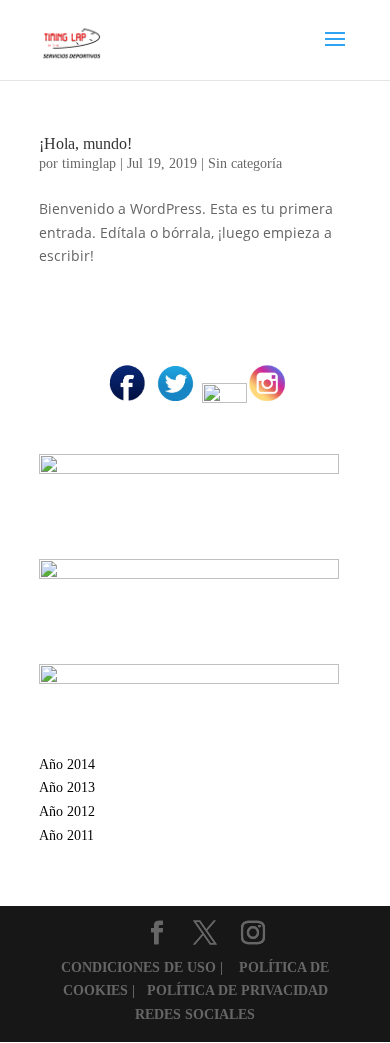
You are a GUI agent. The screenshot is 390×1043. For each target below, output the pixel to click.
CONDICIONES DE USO (140, 967)
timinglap (89, 163)
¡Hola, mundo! (85, 143)
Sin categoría (245, 163)
